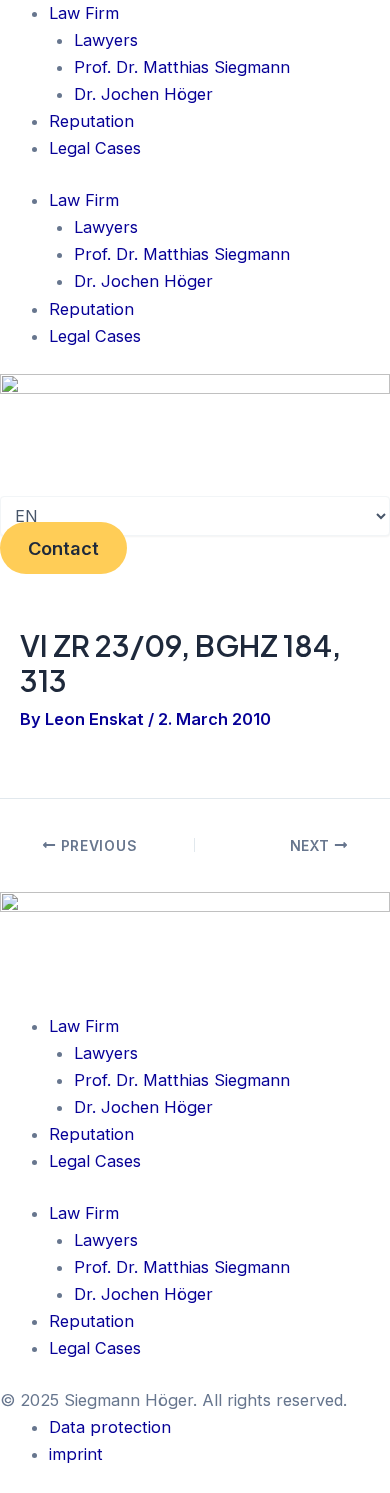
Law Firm (84, 13)
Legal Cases (95, 148)
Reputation (91, 121)
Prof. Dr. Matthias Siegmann (182, 67)
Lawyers (106, 40)
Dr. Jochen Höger (143, 94)
